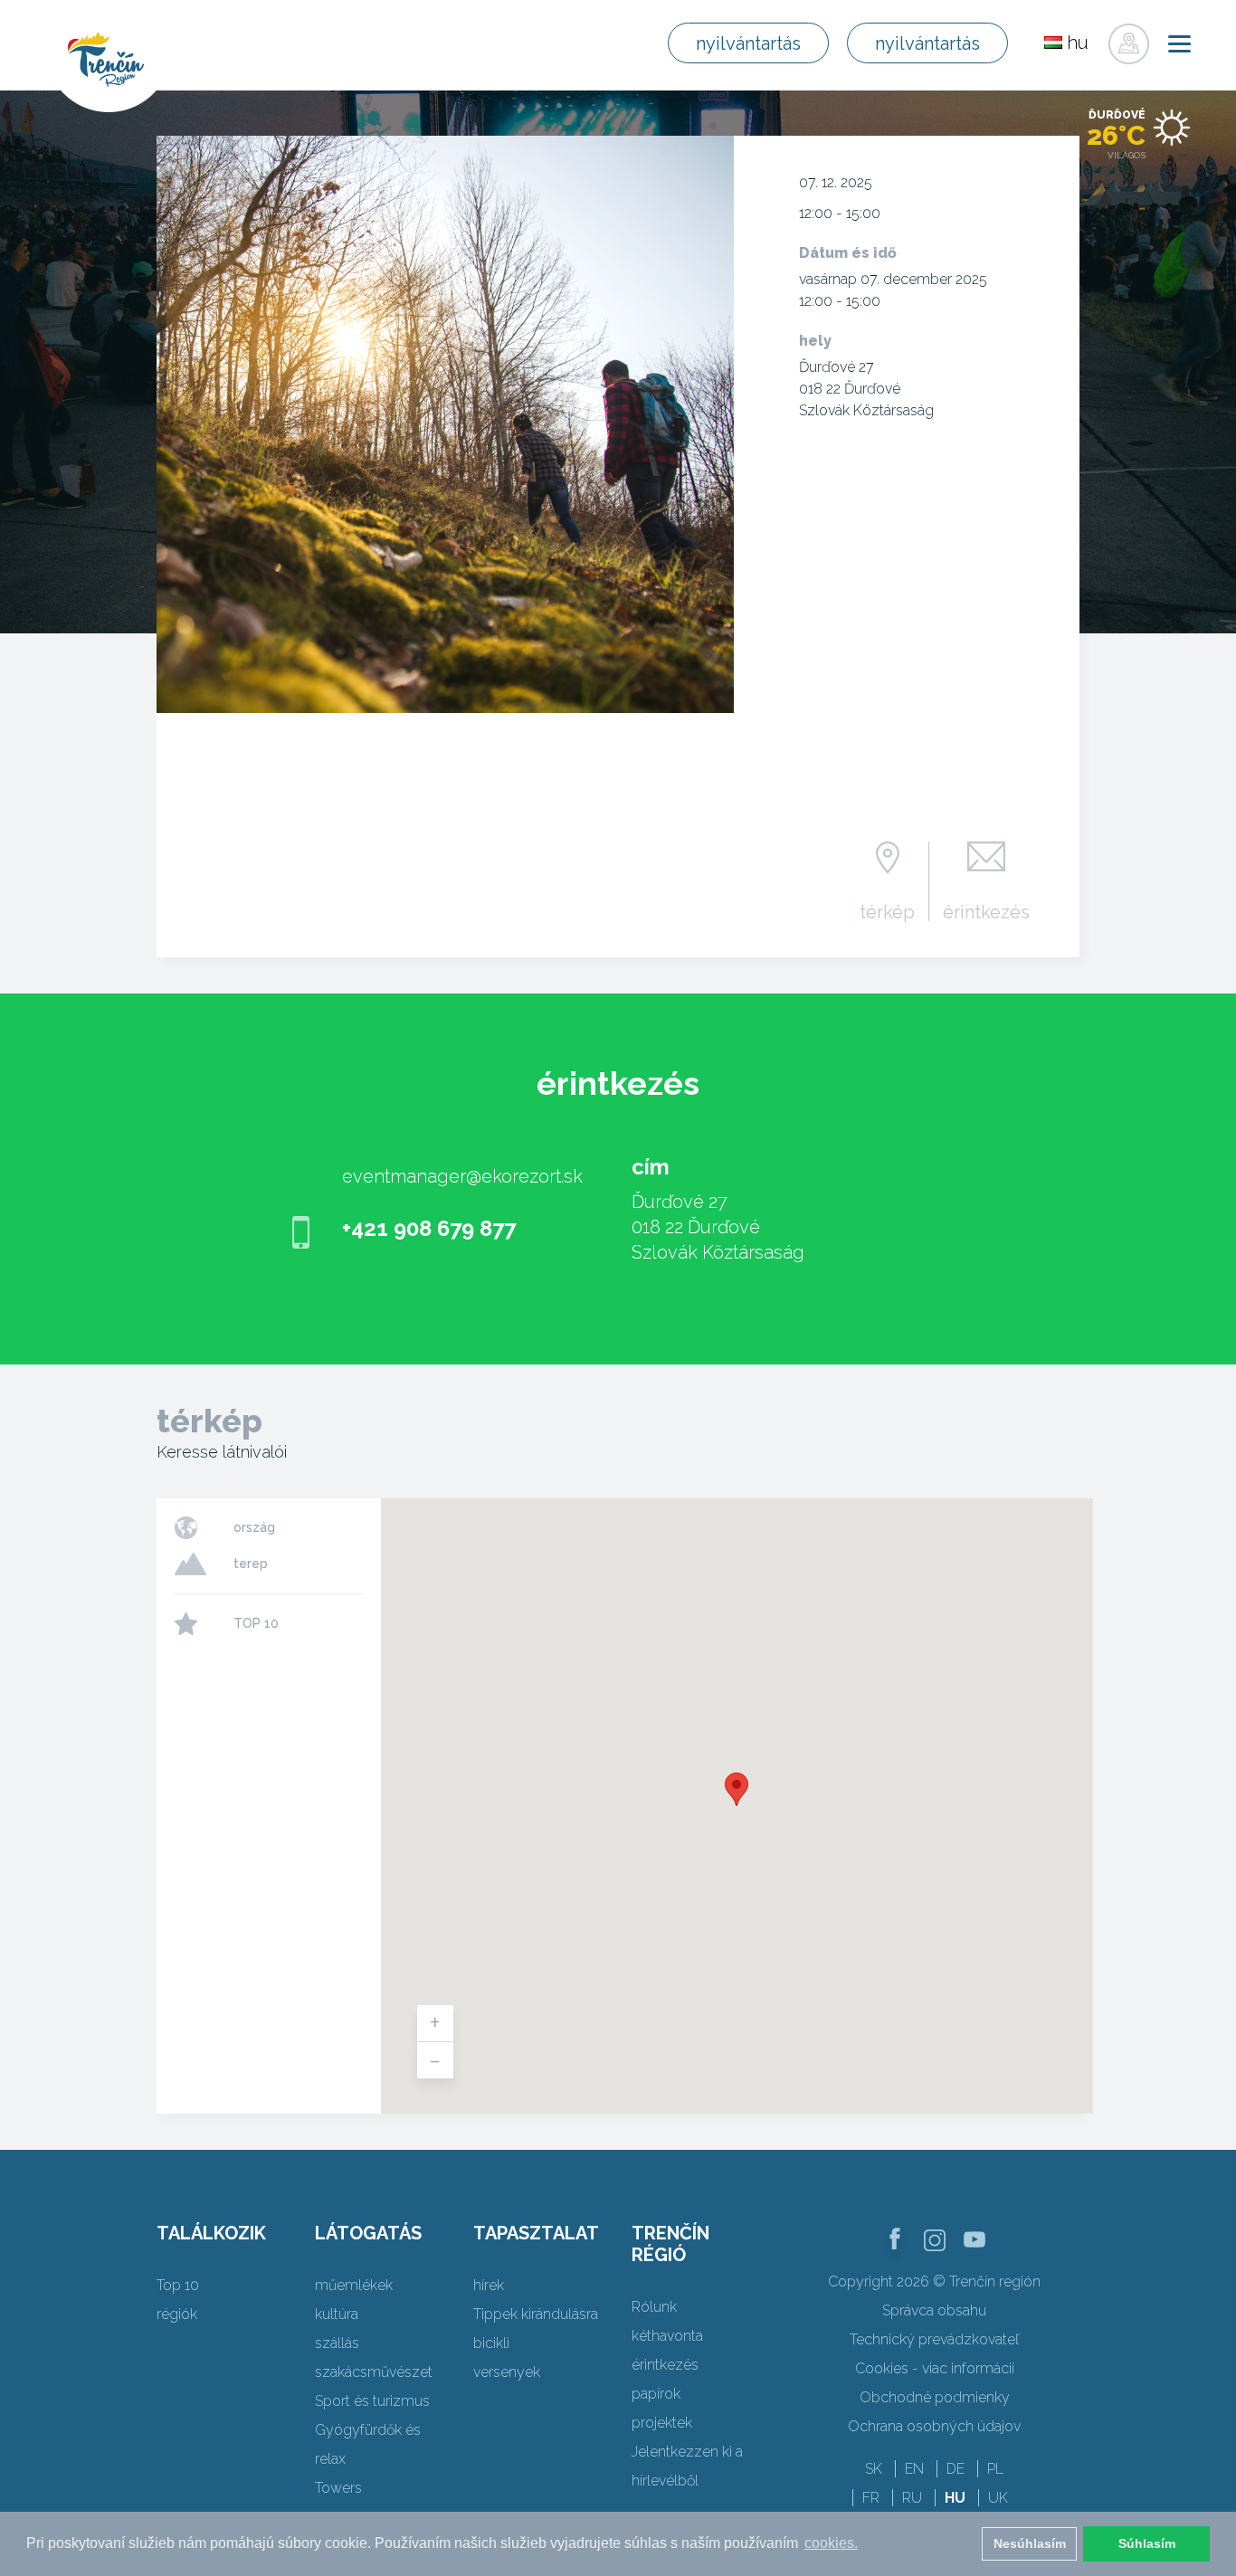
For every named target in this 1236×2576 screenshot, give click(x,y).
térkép (887, 911)
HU (955, 2498)
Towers (338, 2488)
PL (995, 2469)
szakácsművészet (374, 2372)
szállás (337, 2343)
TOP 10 (256, 1623)
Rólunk (654, 2307)
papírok (656, 2394)
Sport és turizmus (372, 2401)
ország (254, 1527)
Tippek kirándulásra (536, 2314)
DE (956, 2469)
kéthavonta (667, 2336)
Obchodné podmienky (935, 2397)
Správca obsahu (934, 2310)
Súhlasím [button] (1147, 2543)
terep (251, 1564)
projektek (662, 2423)
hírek (489, 2285)
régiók (177, 2314)
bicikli (491, 2343)
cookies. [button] (831, 2543)
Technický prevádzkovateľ (934, 2339)
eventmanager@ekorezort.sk (462, 1176)
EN (914, 2469)
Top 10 (178, 2285)
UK (998, 2498)
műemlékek (354, 2285)
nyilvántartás (748, 43)
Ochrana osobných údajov (934, 2426)
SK (874, 2469)
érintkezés (986, 911)
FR (871, 2498)
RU (912, 2498)
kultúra (337, 2314)
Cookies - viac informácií (935, 2368)
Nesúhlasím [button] (1030, 2543)
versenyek (507, 2372)
